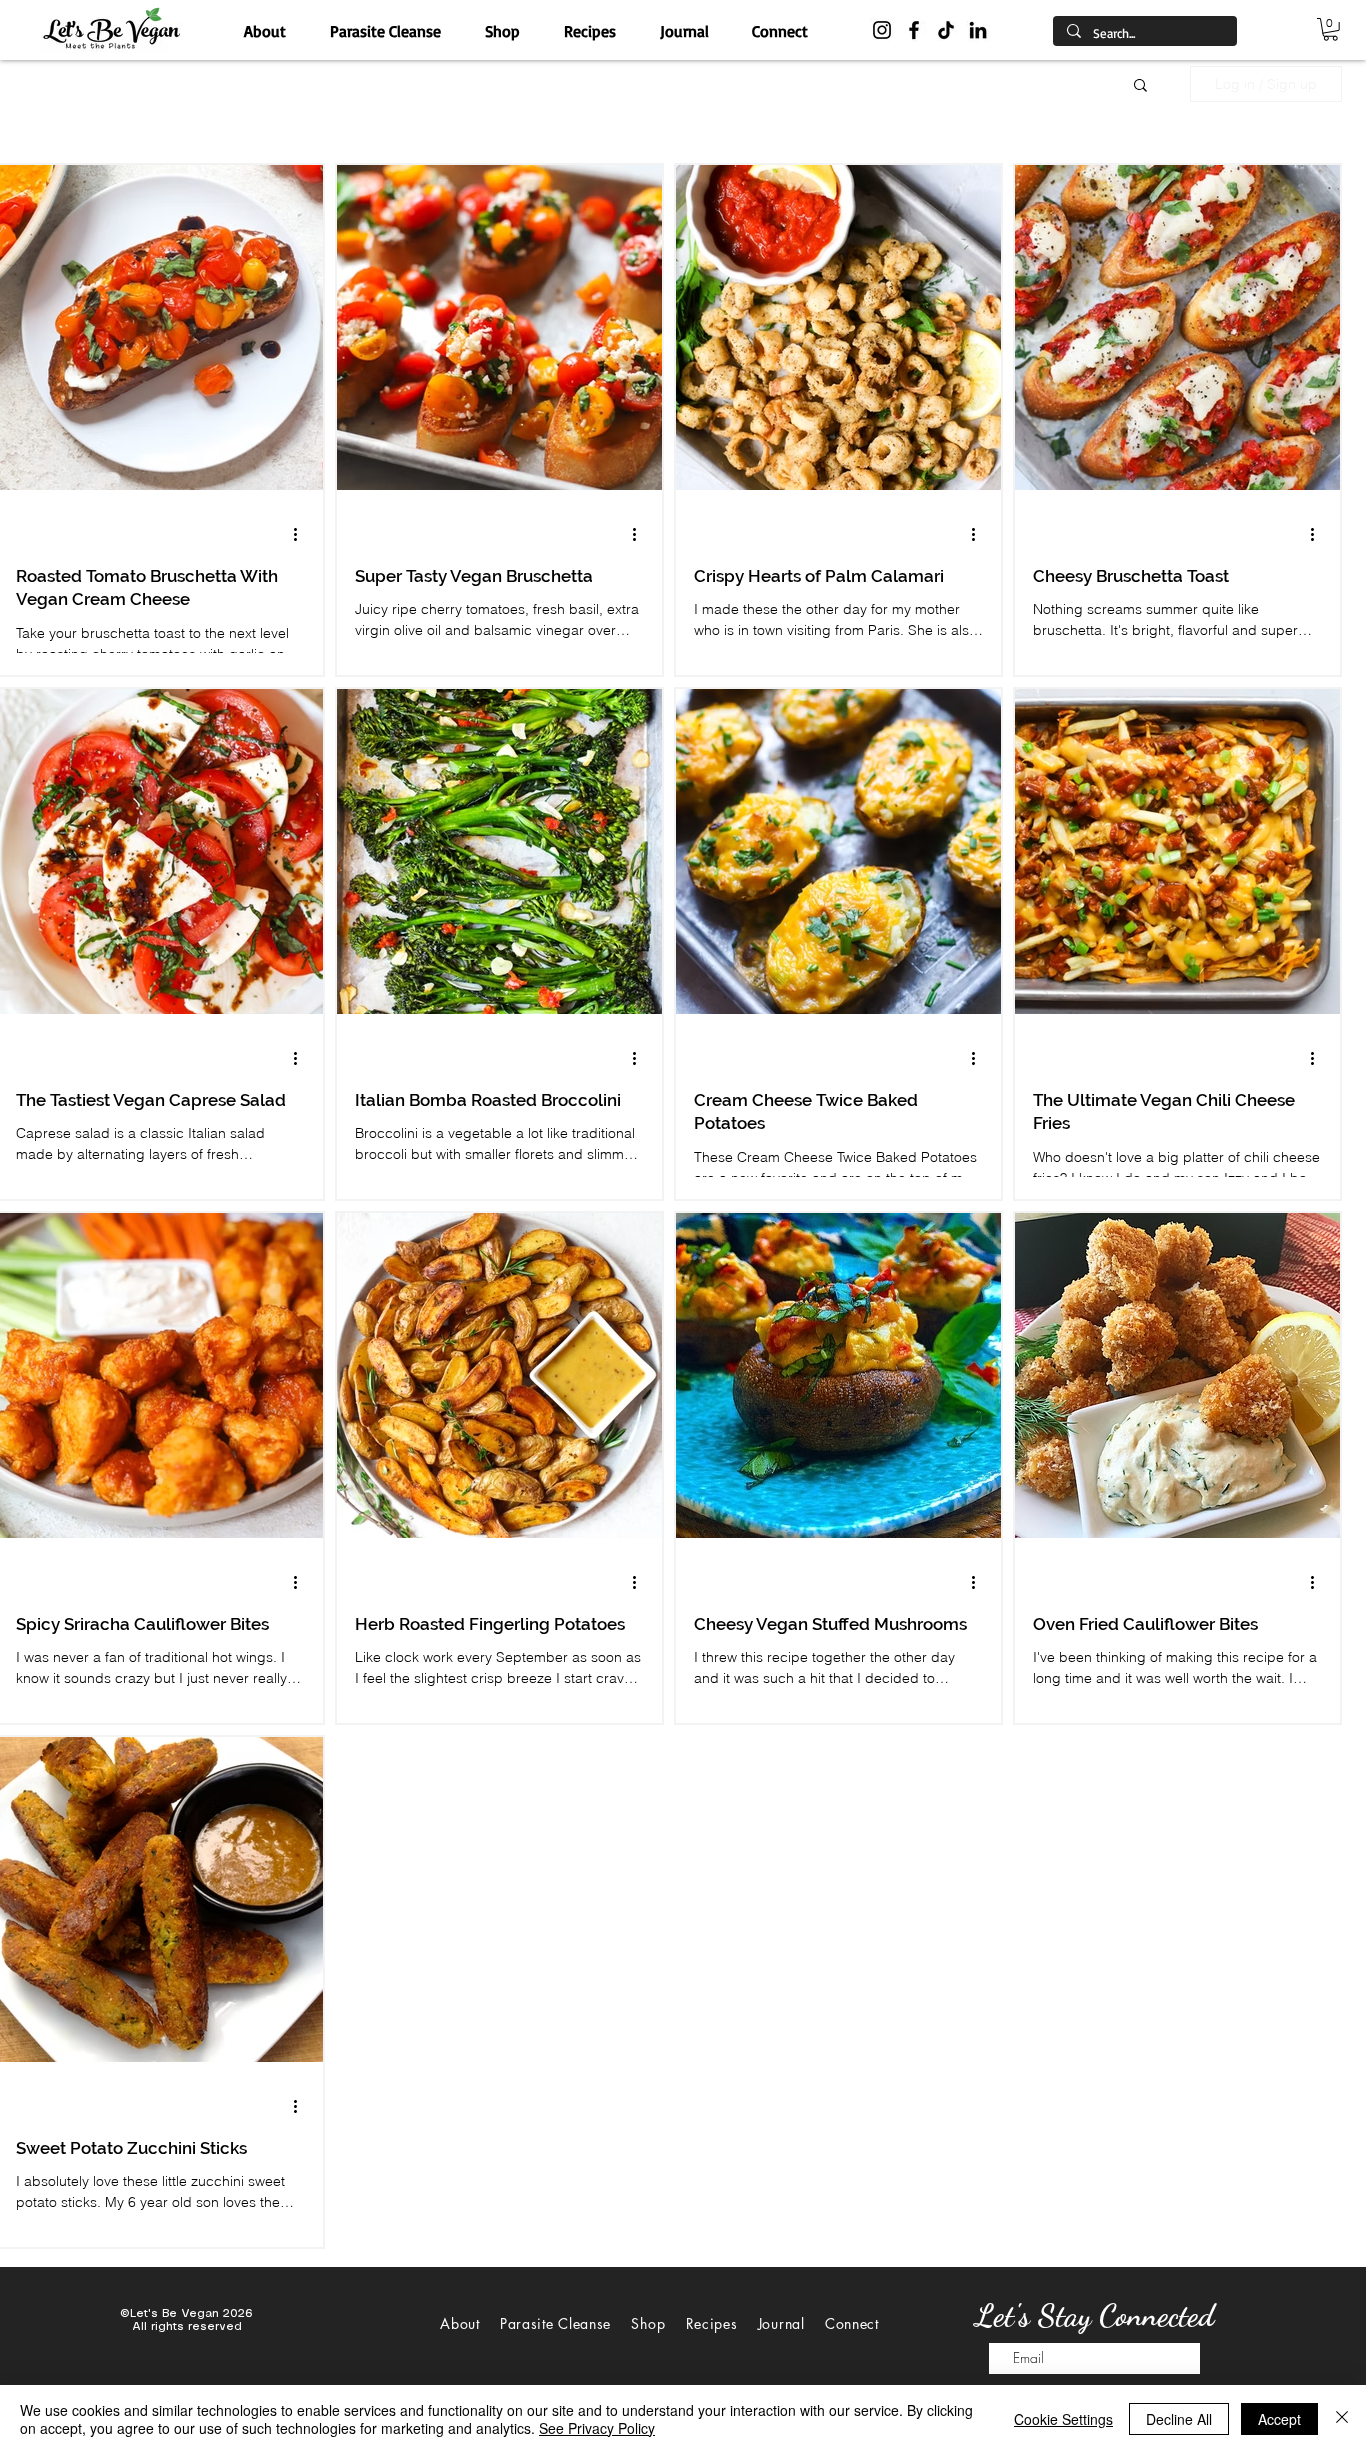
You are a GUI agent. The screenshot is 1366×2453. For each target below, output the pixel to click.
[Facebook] (914, 30)
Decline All (1179, 2419)
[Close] (1342, 2419)
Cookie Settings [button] (1063, 2419)
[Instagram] (882, 30)
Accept (1279, 2419)
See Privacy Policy (597, 2428)
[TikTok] (946, 30)
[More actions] (302, 535)
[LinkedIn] (978, 30)
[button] (1330, 29)
